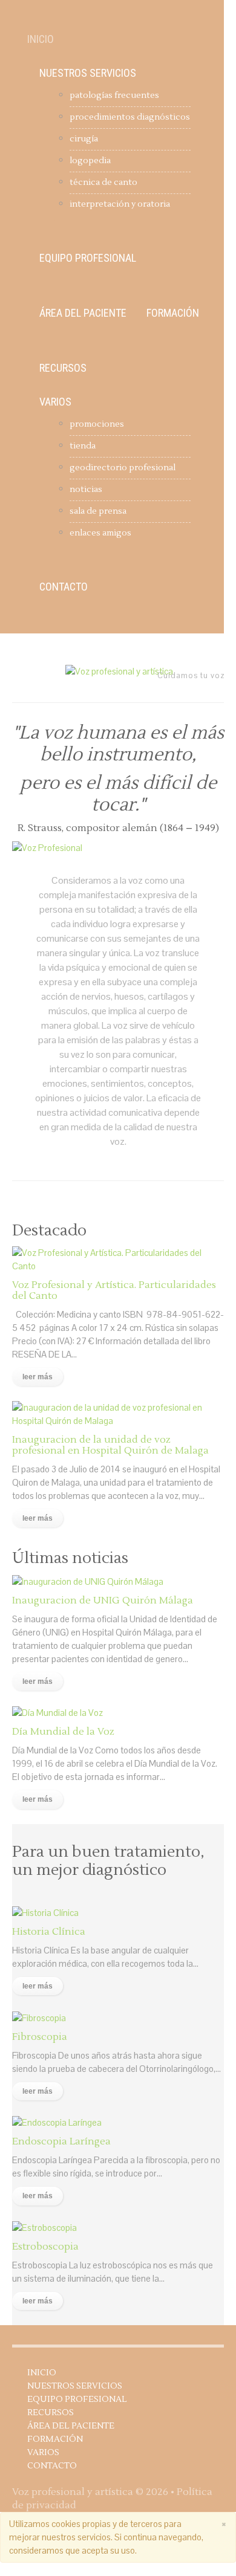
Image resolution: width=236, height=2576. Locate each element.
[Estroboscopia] (44, 2227)
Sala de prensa (98, 511)
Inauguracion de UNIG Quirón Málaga (103, 1600)
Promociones (97, 424)
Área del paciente (83, 313)
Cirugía (84, 139)
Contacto (64, 587)
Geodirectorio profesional (123, 468)
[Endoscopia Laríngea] (57, 2122)
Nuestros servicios (88, 73)
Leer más (38, 1377)
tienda (83, 446)
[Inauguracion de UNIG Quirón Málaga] (88, 1580)
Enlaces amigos (100, 533)
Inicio (41, 39)
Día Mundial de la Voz (63, 1732)
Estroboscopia (45, 2247)
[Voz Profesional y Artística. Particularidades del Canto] (118, 1258)
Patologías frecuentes (114, 95)
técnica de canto (103, 183)
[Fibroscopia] (39, 2017)
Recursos (63, 368)
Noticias (86, 490)
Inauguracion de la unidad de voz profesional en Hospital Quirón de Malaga (110, 1445)
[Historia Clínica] (45, 1912)
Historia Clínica (49, 1932)
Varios (55, 402)
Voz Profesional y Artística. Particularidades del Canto (114, 1290)
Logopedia (90, 161)
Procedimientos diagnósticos (130, 117)
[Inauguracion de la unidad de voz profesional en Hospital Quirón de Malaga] (118, 1413)
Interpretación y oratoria (120, 204)
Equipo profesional (88, 258)
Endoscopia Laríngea (61, 2141)
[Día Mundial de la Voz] (57, 1712)
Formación (173, 313)
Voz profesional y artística (73, 2492)
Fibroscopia (40, 2037)
